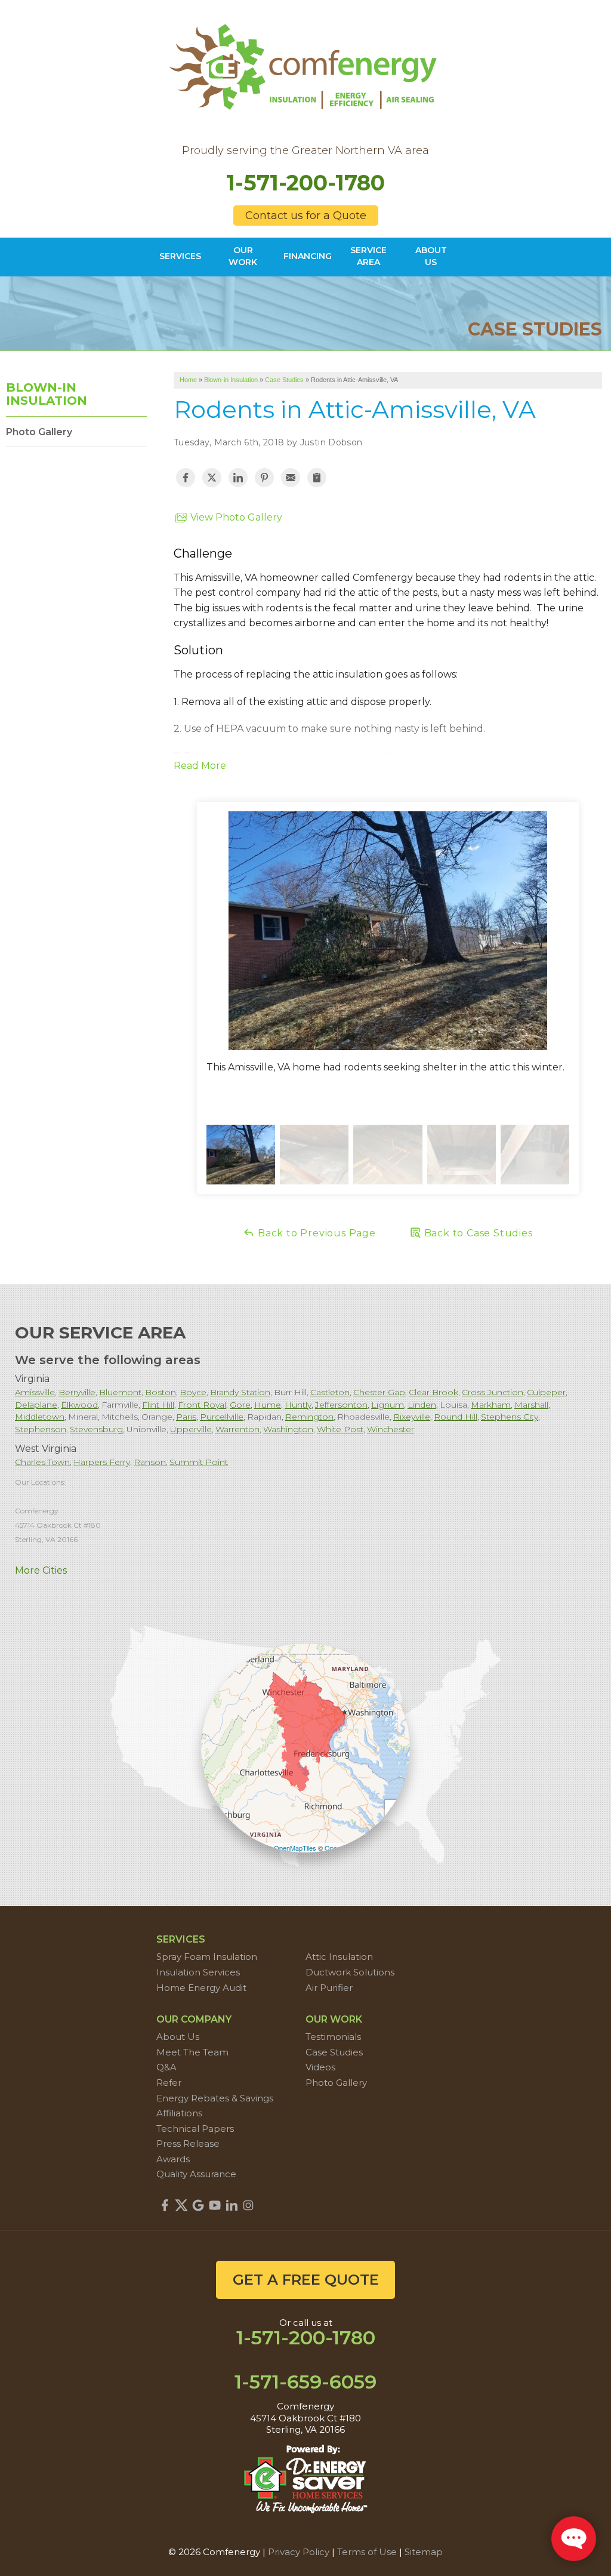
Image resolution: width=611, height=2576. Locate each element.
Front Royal (202, 1405)
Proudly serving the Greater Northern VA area (305, 151)
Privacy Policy (299, 2552)
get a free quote (306, 2280)
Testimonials (333, 2037)
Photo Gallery (39, 432)
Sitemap (424, 2552)
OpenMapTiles (295, 1848)
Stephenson (41, 1429)
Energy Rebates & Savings (215, 2098)
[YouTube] (215, 2205)
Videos (320, 2067)
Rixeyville (412, 1417)
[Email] (291, 478)
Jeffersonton (341, 1405)
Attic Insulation (339, 1957)
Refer (169, 2083)
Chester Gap (379, 1392)
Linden (422, 1405)
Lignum (388, 1405)
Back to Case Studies (477, 1233)
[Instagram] (248, 2205)
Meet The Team (192, 2052)
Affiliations (179, 2113)
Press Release (188, 2143)
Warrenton (237, 1429)
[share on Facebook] (186, 478)
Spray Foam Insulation (207, 1957)
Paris (186, 1417)
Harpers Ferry (102, 1462)
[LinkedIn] (232, 2205)
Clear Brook (433, 1392)
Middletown (40, 1417)
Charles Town (42, 1462)
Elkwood (79, 1405)
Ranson (150, 1462)
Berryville (77, 1392)
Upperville (191, 1429)
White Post (340, 1429)
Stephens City (510, 1417)
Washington (288, 1429)
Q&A (166, 2067)
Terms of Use (367, 2552)
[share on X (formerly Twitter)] (212, 478)
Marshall (531, 1405)
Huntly (298, 1405)
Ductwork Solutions (350, 1972)
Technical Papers (195, 2129)
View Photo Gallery (235, 517)
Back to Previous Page (315, 1233)
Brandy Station (240, 1392)
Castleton (330, 1392)
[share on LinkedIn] (238, 478)
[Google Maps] (198, 2205)
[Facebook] (165, 2205)
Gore (240, 1405)
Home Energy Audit (201, 1988)
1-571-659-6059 (305, 2382)
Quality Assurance (196, 2174)
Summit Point (199, 1462)
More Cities (41, 1570)
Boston (161, 1392)
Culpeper (546, 1392)
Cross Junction (493, 1392)
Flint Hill (158, 1405)
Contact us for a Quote (306, 216)
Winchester (391, 1429)
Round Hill (456, 1417)
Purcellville (222, 1417)
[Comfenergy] (305, 64)
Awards (173, 2159)
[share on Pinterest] (264, 478)
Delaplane (36, 1405)
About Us (178, 2037)
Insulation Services (198, 1972)
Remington (309, 1417)
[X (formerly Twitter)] (181, 2205)
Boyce (193, 1392)
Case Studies (334, 2052)
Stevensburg (96, 1429)
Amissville (35, 1392)
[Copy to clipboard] (317, 478)
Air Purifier (329, 1988)
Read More (200, 766)
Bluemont (120, 1392)
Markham (491, 1405)
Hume (268, 1405)
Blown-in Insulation (47, 394)
